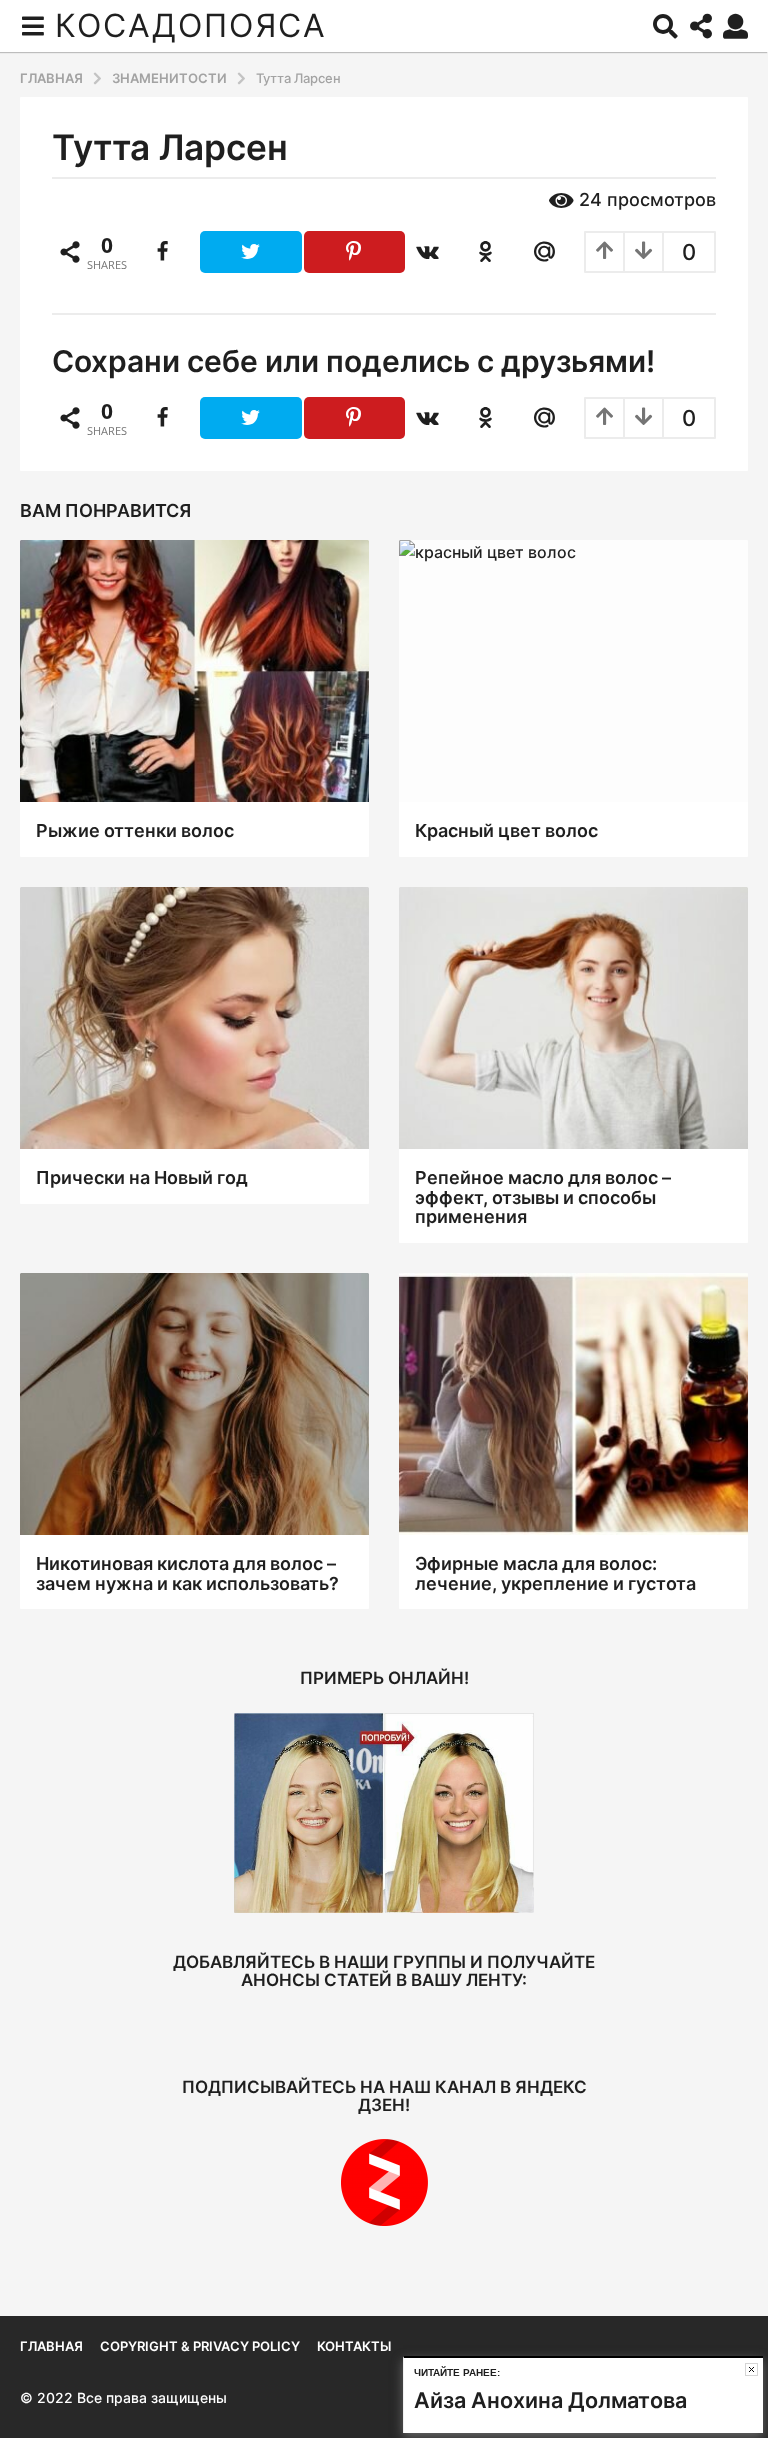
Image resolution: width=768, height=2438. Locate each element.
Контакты (354, 2346)
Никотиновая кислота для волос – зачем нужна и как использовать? (187, 1573)
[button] (32, 26)
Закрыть (751, 2369)
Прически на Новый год (142, 1177)
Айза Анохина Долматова (550, 2400)
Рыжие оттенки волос (135, 830)
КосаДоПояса (191, 25)
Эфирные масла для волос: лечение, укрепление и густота (555, 1573)
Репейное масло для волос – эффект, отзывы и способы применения (543, 1197)
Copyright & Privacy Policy (200, 2346)
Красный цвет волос (506, 830)
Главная (51, 2346)
